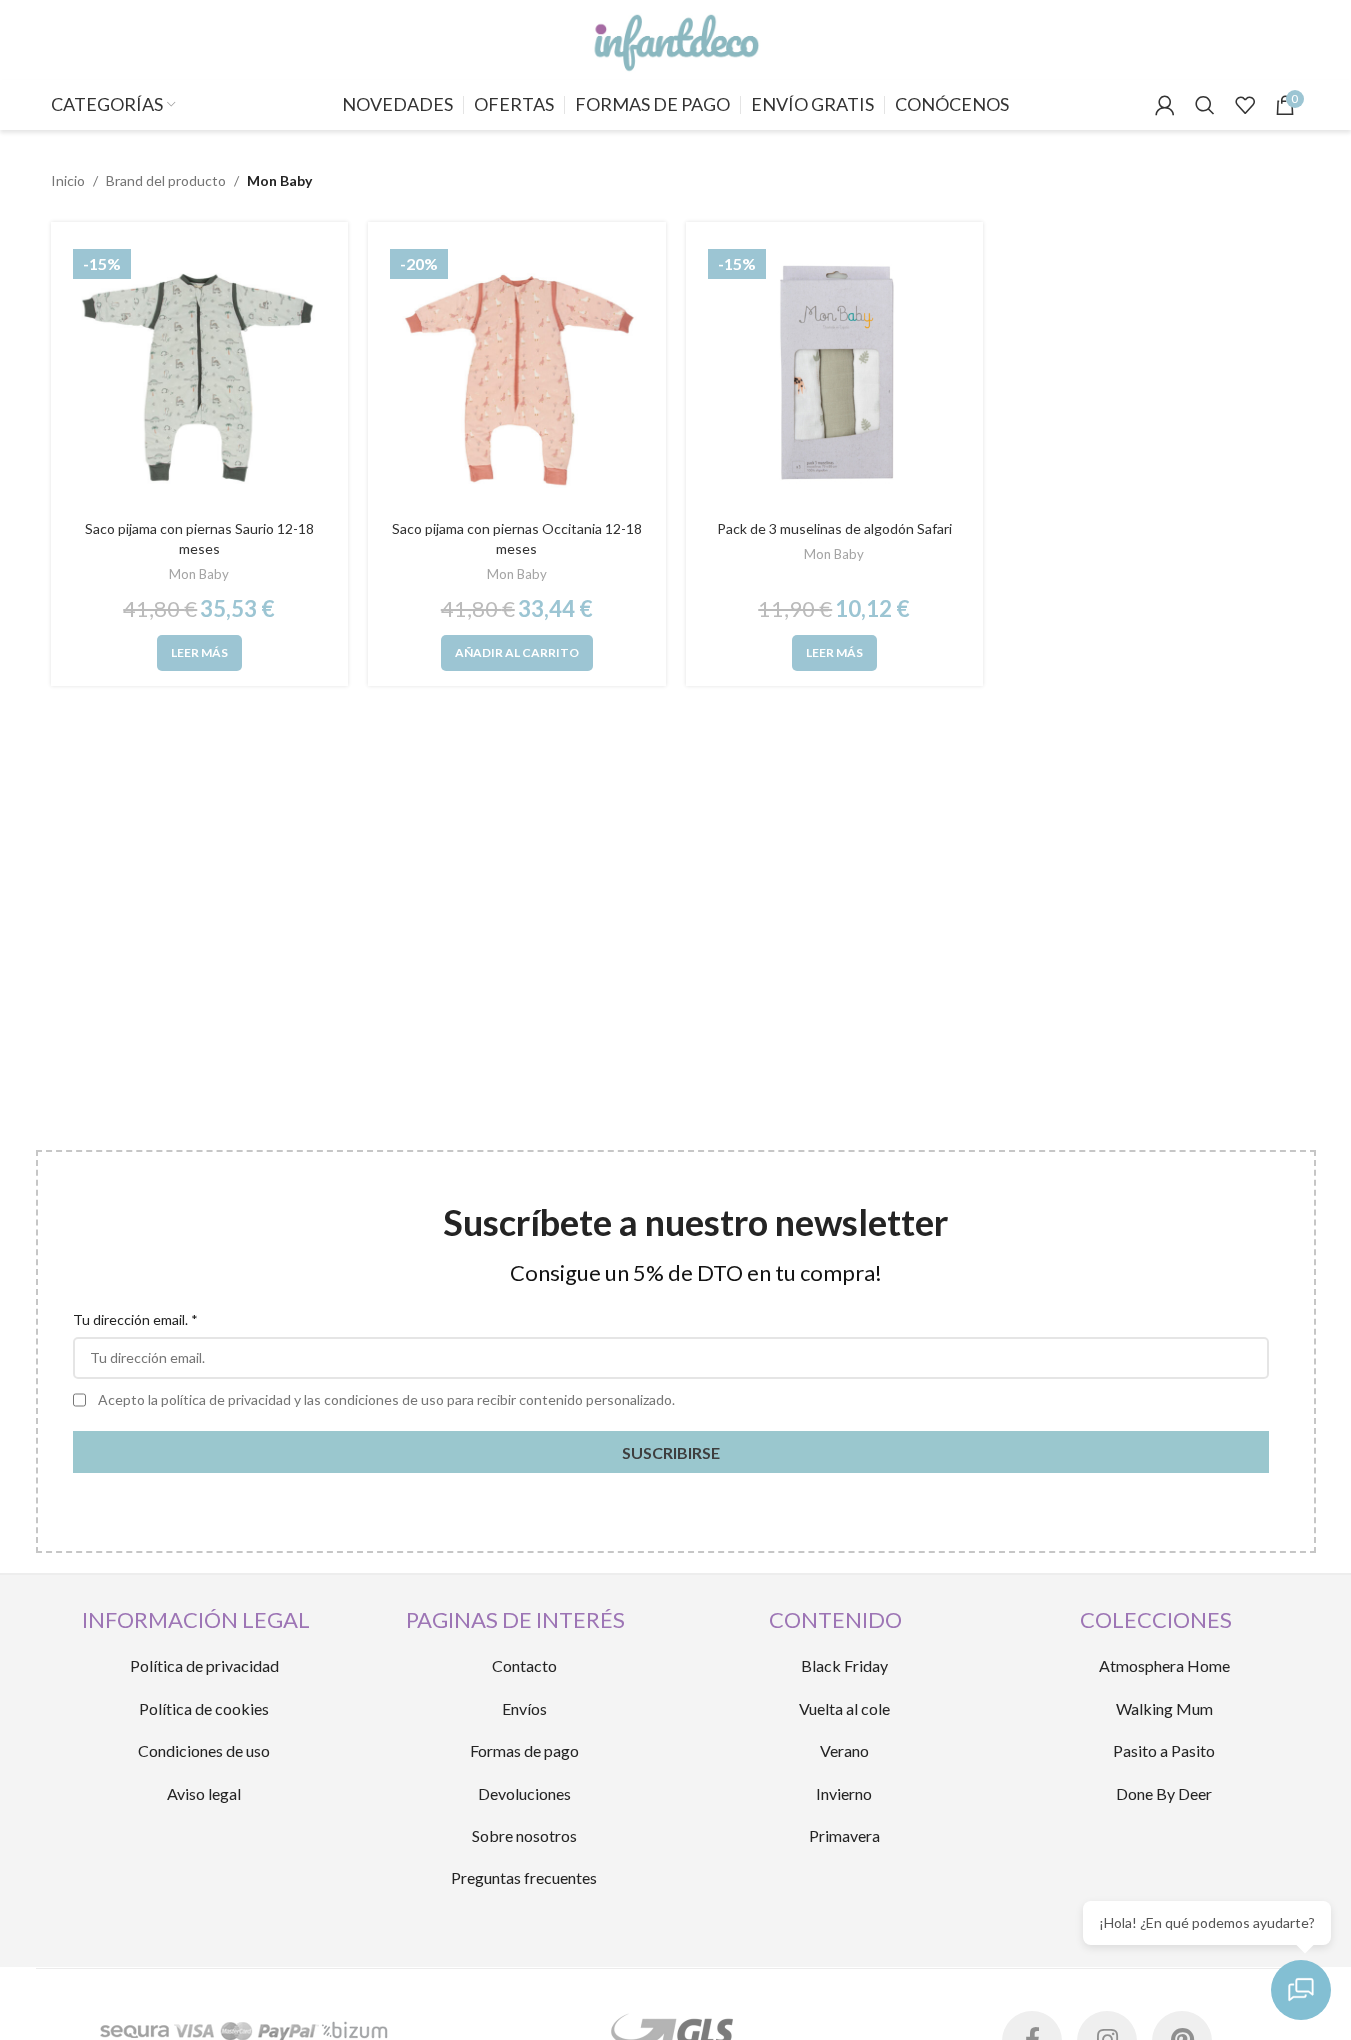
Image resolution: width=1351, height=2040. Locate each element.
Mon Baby (199, 574)
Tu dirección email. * (135, 1319)
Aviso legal (204, 1793)
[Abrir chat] (1301, 1990)
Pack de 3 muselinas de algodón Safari (834, 528)
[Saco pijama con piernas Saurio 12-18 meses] (200, 376)
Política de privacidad (204, 1665)
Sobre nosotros (524, 1835)
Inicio (68, 180)
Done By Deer (1164, 1793)
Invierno (844, 1793)
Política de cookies (204, 1708)
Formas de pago (524, 1750)
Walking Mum (1164, 1708)
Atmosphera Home (1164, 1665)
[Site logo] (675, 38)
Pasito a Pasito (1164, 1750)
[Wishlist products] (1245, 105)
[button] (517, 653)
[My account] (1165, 105)
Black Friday (844, 1665)
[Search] (1205, 105)
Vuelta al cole (844, 1708)
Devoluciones (524, 1793)
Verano (844, 1750)
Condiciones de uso (204, 1750)
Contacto (524, 1665)
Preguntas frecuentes (524, 1877)
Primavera (844, 1835)
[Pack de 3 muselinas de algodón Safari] (835, 376)
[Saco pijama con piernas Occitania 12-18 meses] (517, 376)
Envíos (524, 1708)
